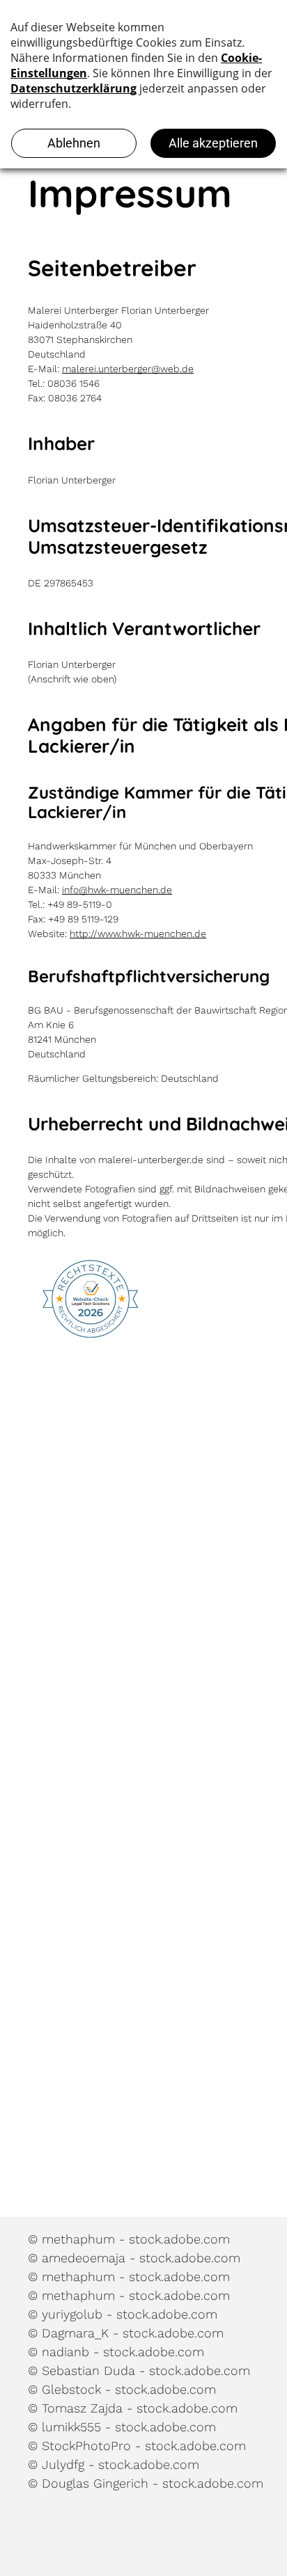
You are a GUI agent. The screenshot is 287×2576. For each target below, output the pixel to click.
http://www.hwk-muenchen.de (138, 934)
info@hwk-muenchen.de (117, 890)
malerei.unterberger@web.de (128, 369)
